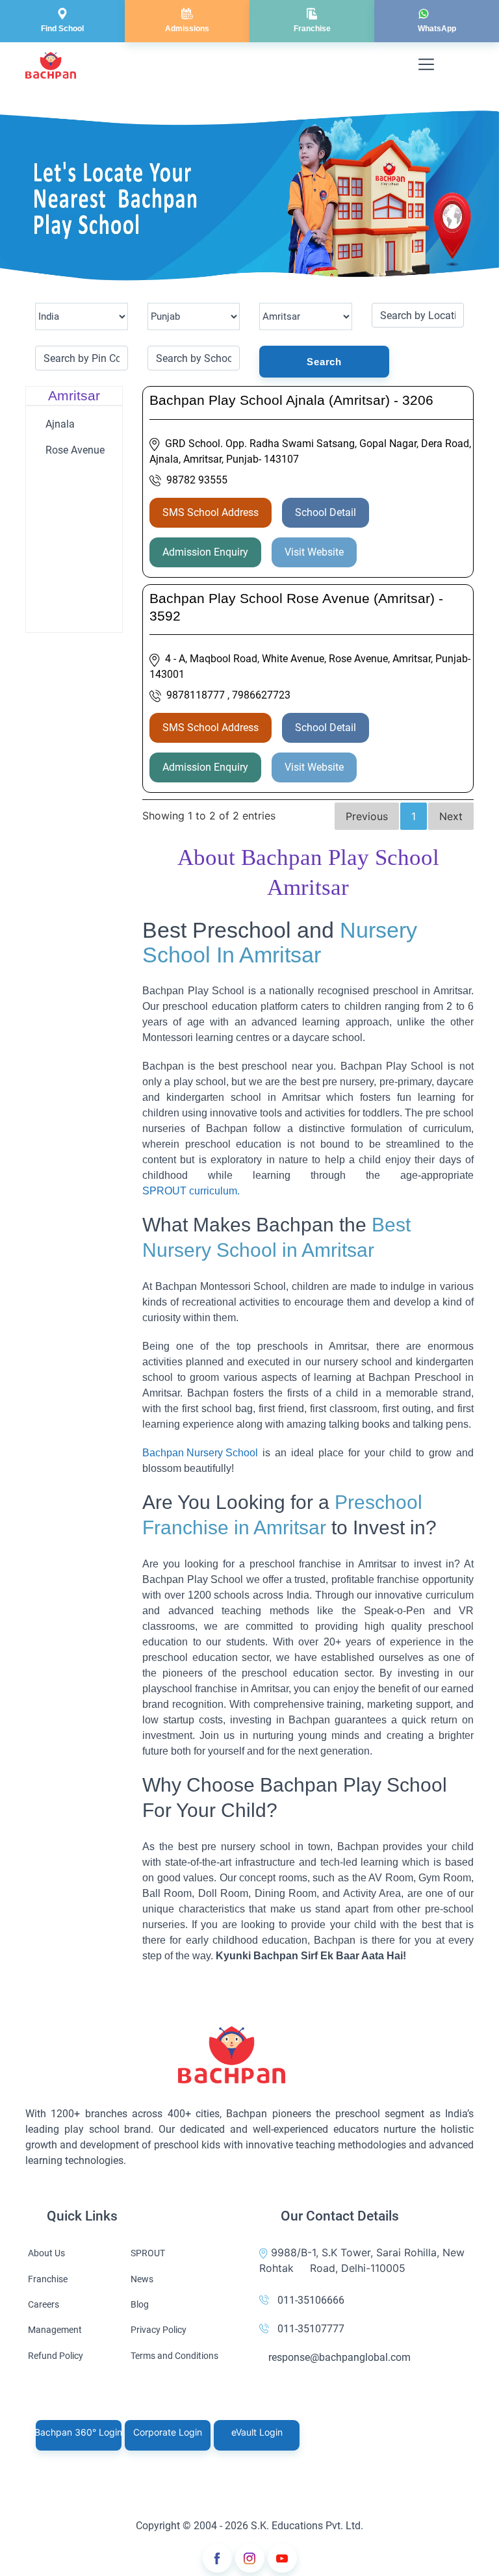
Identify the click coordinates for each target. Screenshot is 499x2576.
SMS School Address (211, 512)
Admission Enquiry (205, 552)
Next (451, 816)
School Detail (326, 512)
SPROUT (148, 2253)
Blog (140, 2304)
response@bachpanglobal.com (339, 2357)
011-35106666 (311, 2300)
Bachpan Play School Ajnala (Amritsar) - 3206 (291, 400)
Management (55, 2330)
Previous (367, 816)
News (142, 2279)
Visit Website (314, 552)
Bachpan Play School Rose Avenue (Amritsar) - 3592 (296, 607)
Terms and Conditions (174, 2356)
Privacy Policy (159, 2330)
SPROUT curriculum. (191, 1191)
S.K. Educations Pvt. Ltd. (307, 2526)
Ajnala (60, 424)
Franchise (48, 2279)
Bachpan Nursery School (200, 1453)
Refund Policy (56, 2356)
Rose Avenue (75, 450)
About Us (46, 2253)
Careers (44, 2304)
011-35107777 (311, 2329)
